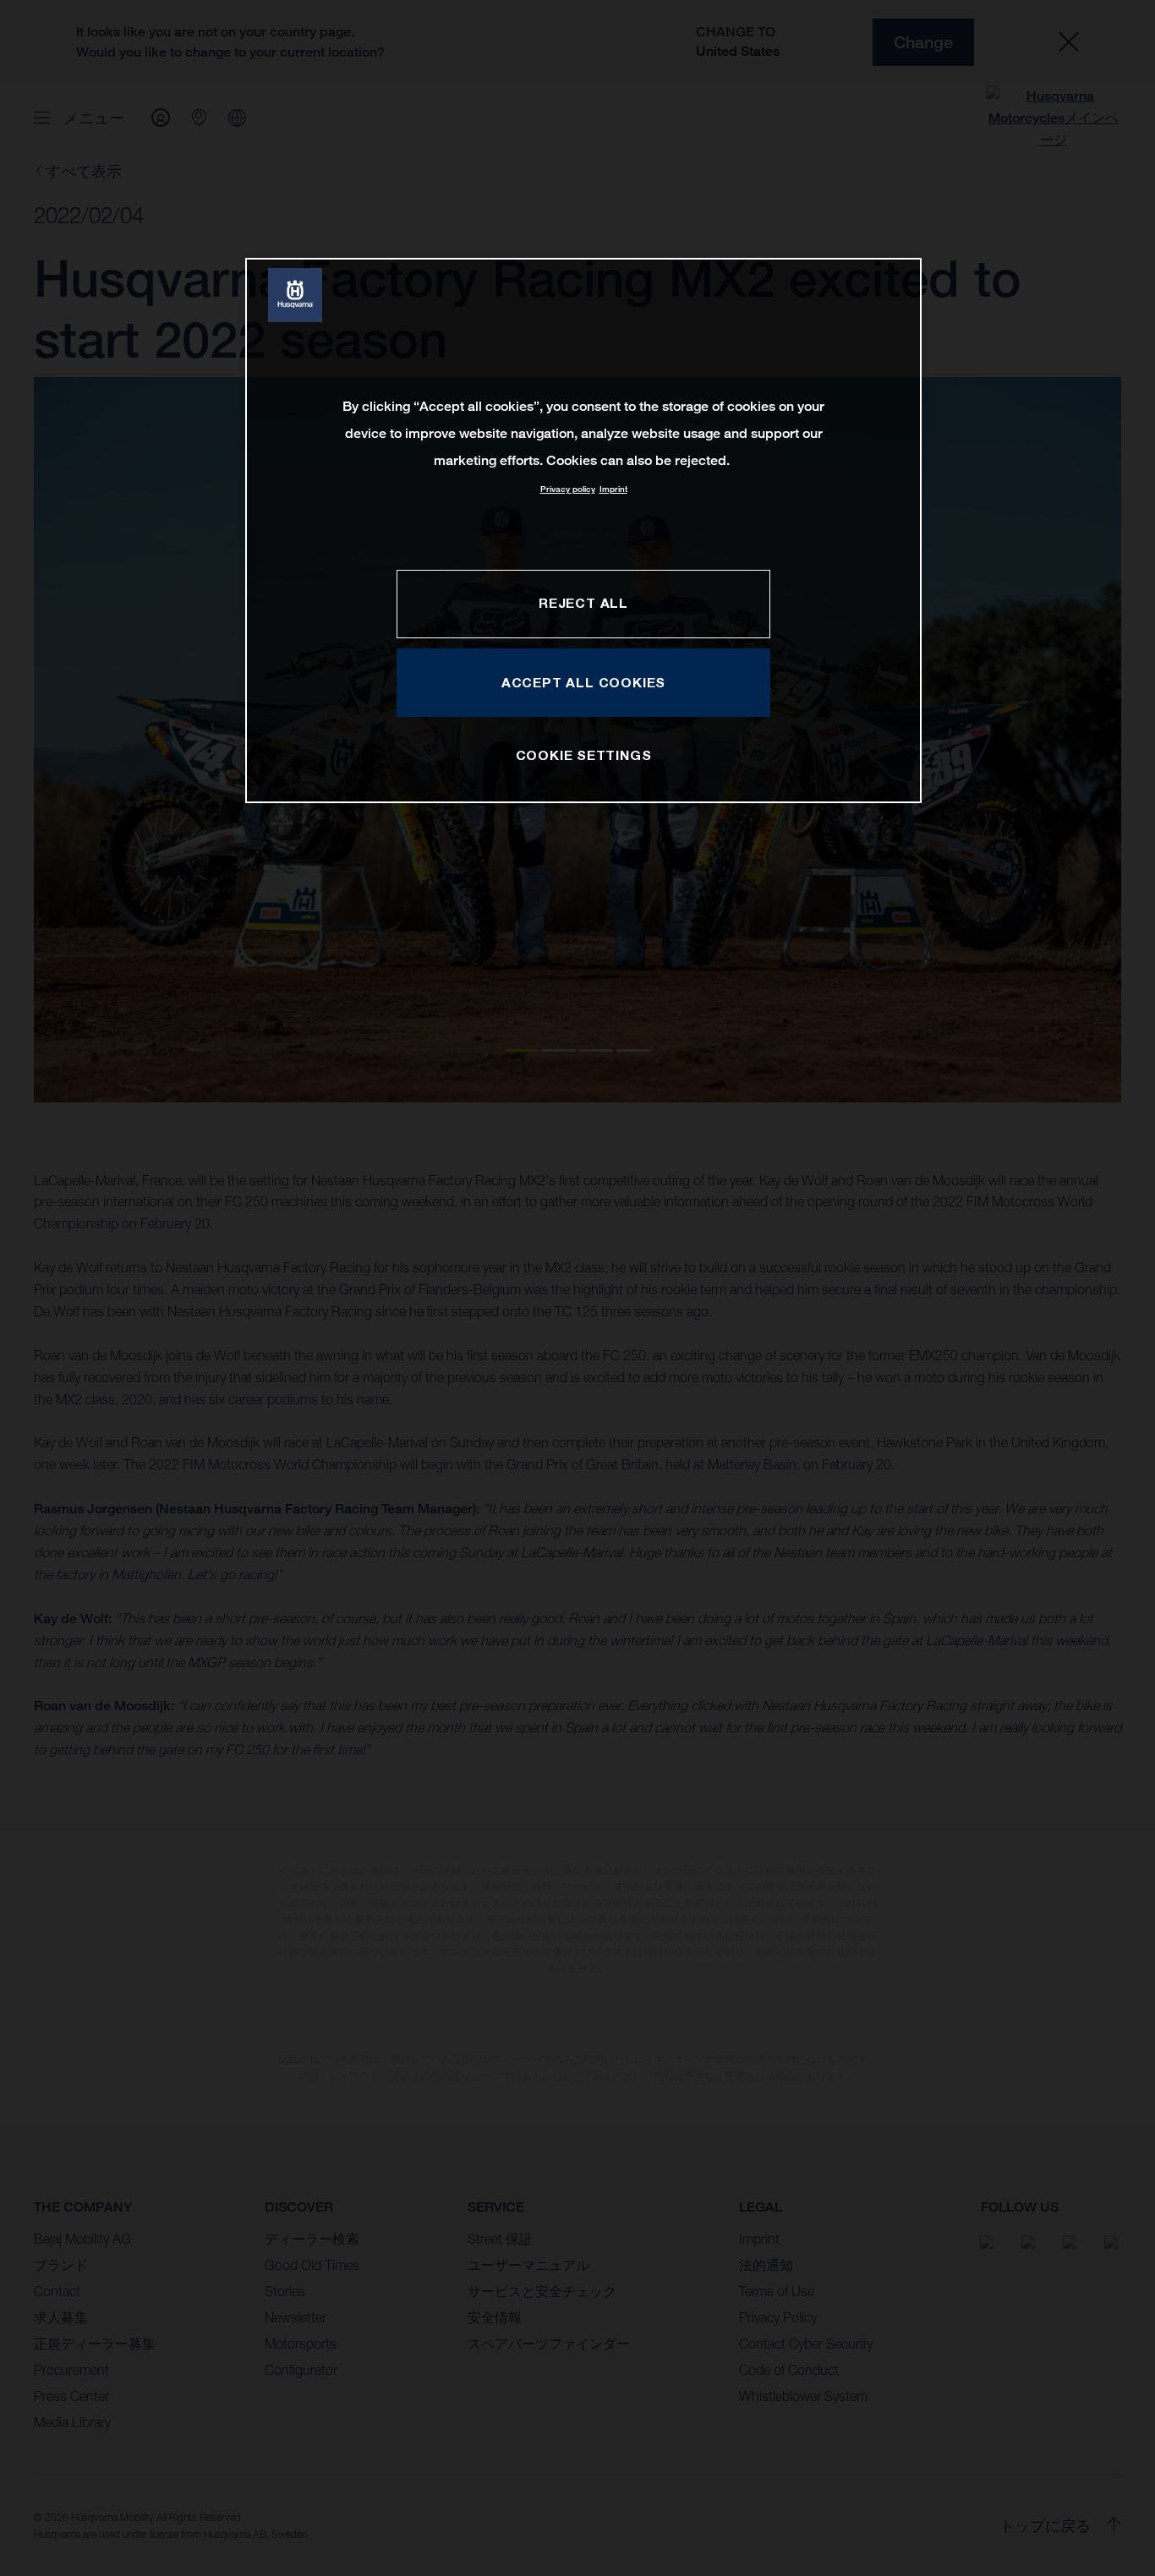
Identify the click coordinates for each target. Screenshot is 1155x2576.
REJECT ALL (583, 603)
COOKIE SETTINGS (584, 755)
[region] (583, 531)
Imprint (613, 489)
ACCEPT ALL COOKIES (583, 682)
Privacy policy (568, 489)
